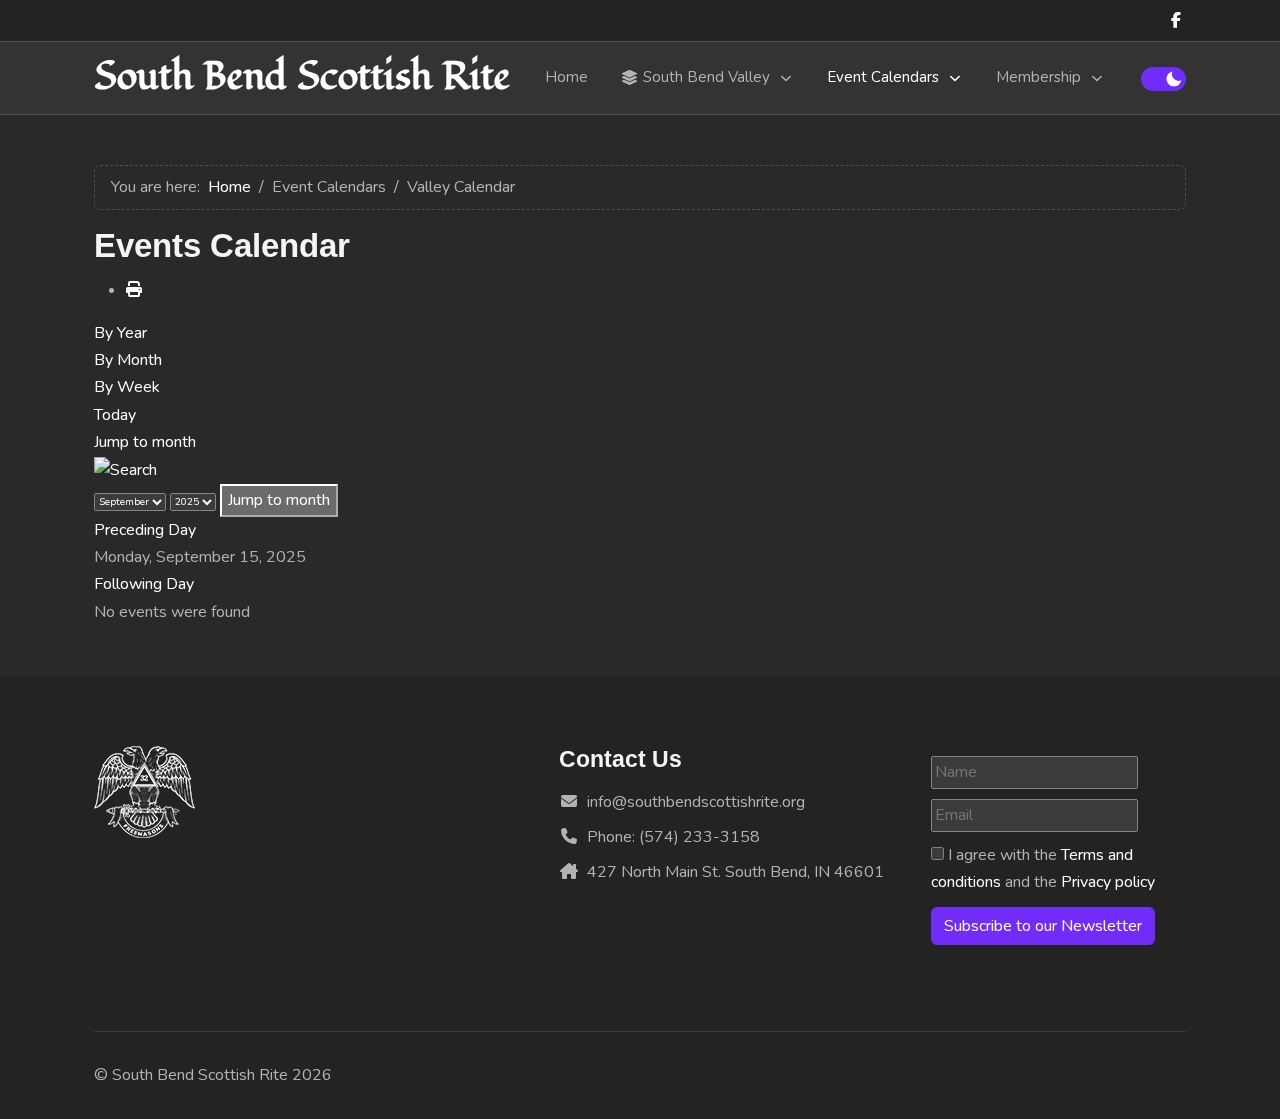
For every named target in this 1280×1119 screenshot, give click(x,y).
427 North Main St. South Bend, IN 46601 (735, 872)
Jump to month (145, 442)
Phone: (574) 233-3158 (673, 837)
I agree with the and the (1043, 868)
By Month (128, 360)
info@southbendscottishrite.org (696, 802)
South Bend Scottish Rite (302, 77)
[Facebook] (1176, 21)
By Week (127, 387)
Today (115, 415)
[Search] (125, 469)
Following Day (144, 584)
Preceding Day (145, 530)
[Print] (134, 290)
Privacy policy (1108, 882)
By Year (120, 333)
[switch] (1163, 79)
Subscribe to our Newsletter (1043, 926)
